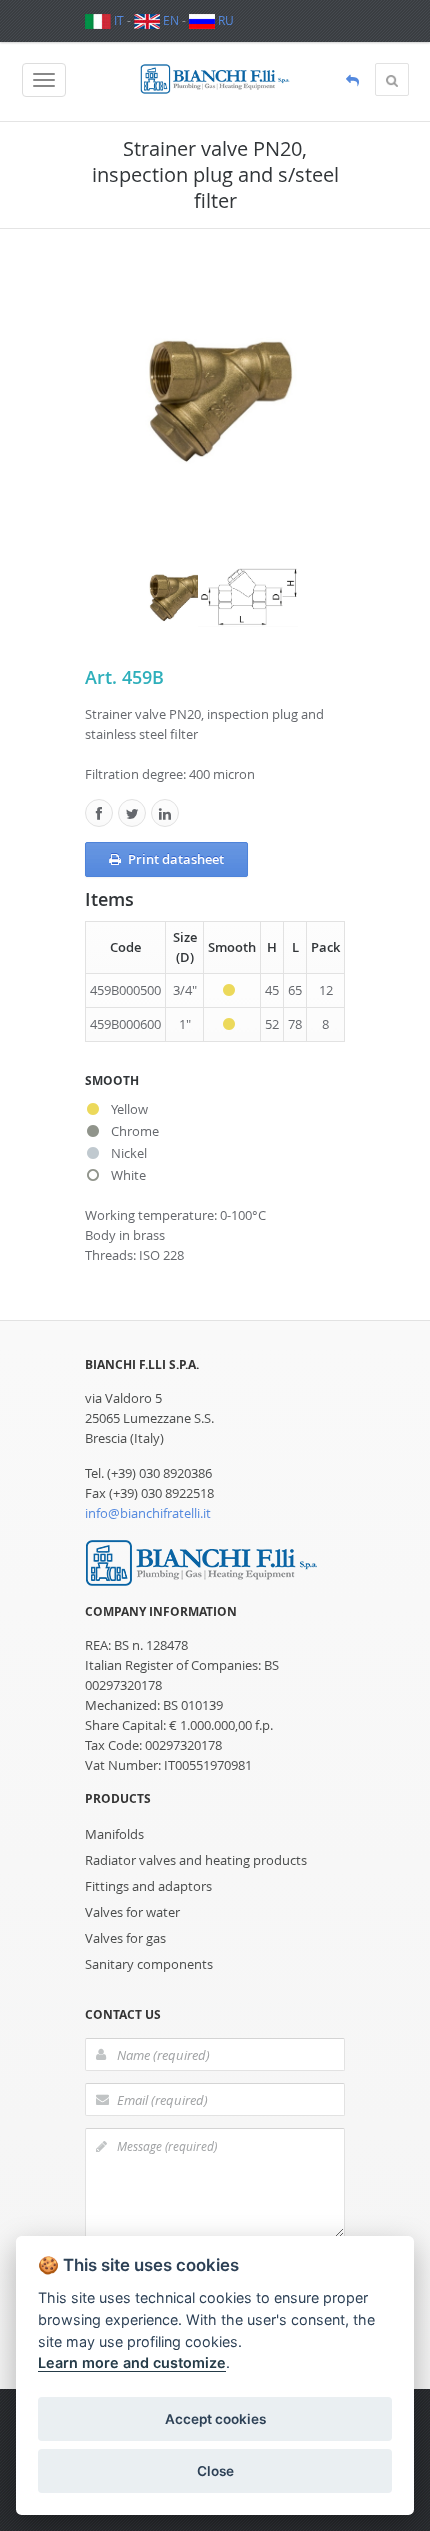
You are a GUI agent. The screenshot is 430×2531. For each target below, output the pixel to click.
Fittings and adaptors (148, 1886)
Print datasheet (176, 859)
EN (169, 20)
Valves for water (132, 1912)
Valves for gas (125, 1938)
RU (224, 20)
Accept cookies (215, 2419)
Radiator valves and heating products (196, 1860)
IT (117, 20)
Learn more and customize (132, 2362)
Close (215, 2471)
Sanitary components (149, 1964)
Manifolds (114, 1834)
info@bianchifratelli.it (148, 1513)
